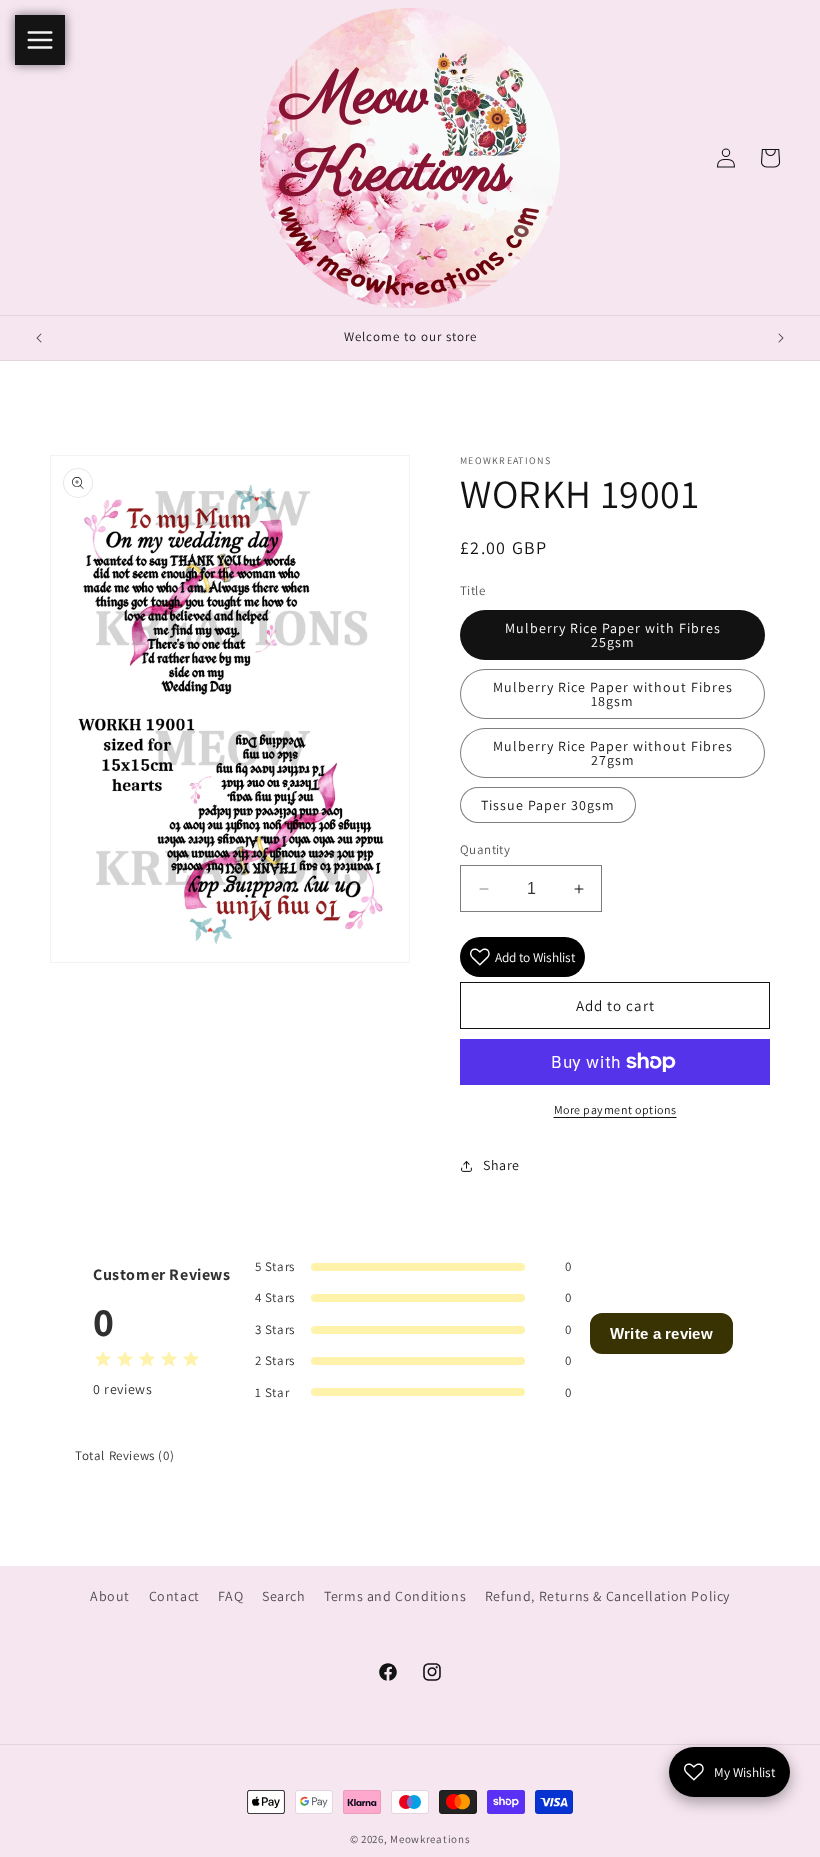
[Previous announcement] (39, 338)
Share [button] (501, 1165)
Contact (174, 1596)
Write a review (661, 1333)
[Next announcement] (781, 338)
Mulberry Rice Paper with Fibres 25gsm (613, 635)
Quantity (485, 849)
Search (284, 1596)
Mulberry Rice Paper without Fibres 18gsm (613, 694)
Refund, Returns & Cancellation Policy (607, 1596)
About (110, 1596)
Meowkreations (430, 1839)
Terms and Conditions (395, 1596)
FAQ (230, 1596)
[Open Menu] (40, 40)
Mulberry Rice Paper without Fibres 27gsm (613, 753)
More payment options (615, 1109)
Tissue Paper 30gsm (548, 805)
